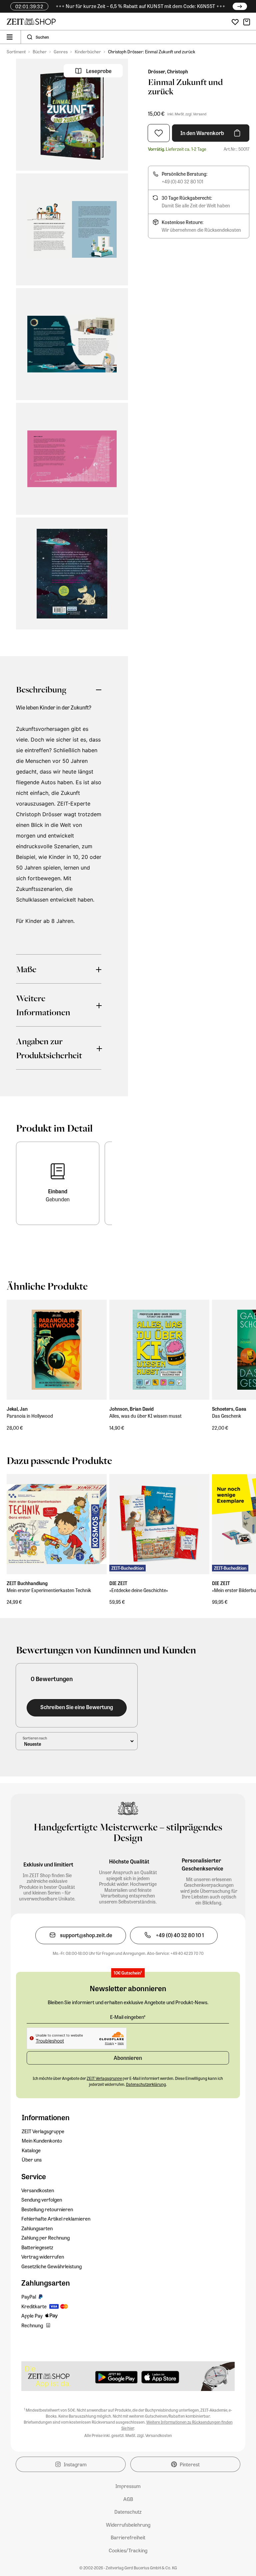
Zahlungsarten (37, 2228)
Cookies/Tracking (128, 2550)
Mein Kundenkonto (42, 2141)
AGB (128, 2499)
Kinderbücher (88, 52)
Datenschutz (128, 2512)
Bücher (40, 52)
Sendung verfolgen (42, 2200)
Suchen (42, 37)
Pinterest (190, 2464)
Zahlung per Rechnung (45, 2238)
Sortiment (16, 52)
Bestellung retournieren (47, 2209)
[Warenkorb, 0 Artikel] (247, 22)
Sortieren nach (35, 1738)
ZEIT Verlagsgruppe (43, 2131)
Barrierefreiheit (128, 2537)
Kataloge (31, 2150)
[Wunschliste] (235, 22)
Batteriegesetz (37, 2247)
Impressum (128, 2486)
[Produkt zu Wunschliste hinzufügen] (159, 133)
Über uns (32, 2160)
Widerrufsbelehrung (128, 2525)
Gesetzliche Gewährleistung (51, 2266)
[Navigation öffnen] (10, 37)
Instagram (75, 2464)
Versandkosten (38, 2190)
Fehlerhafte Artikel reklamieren (56, 2219)
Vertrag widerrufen (43, 2257)
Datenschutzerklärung (146, 2084)
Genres (61, 52)
